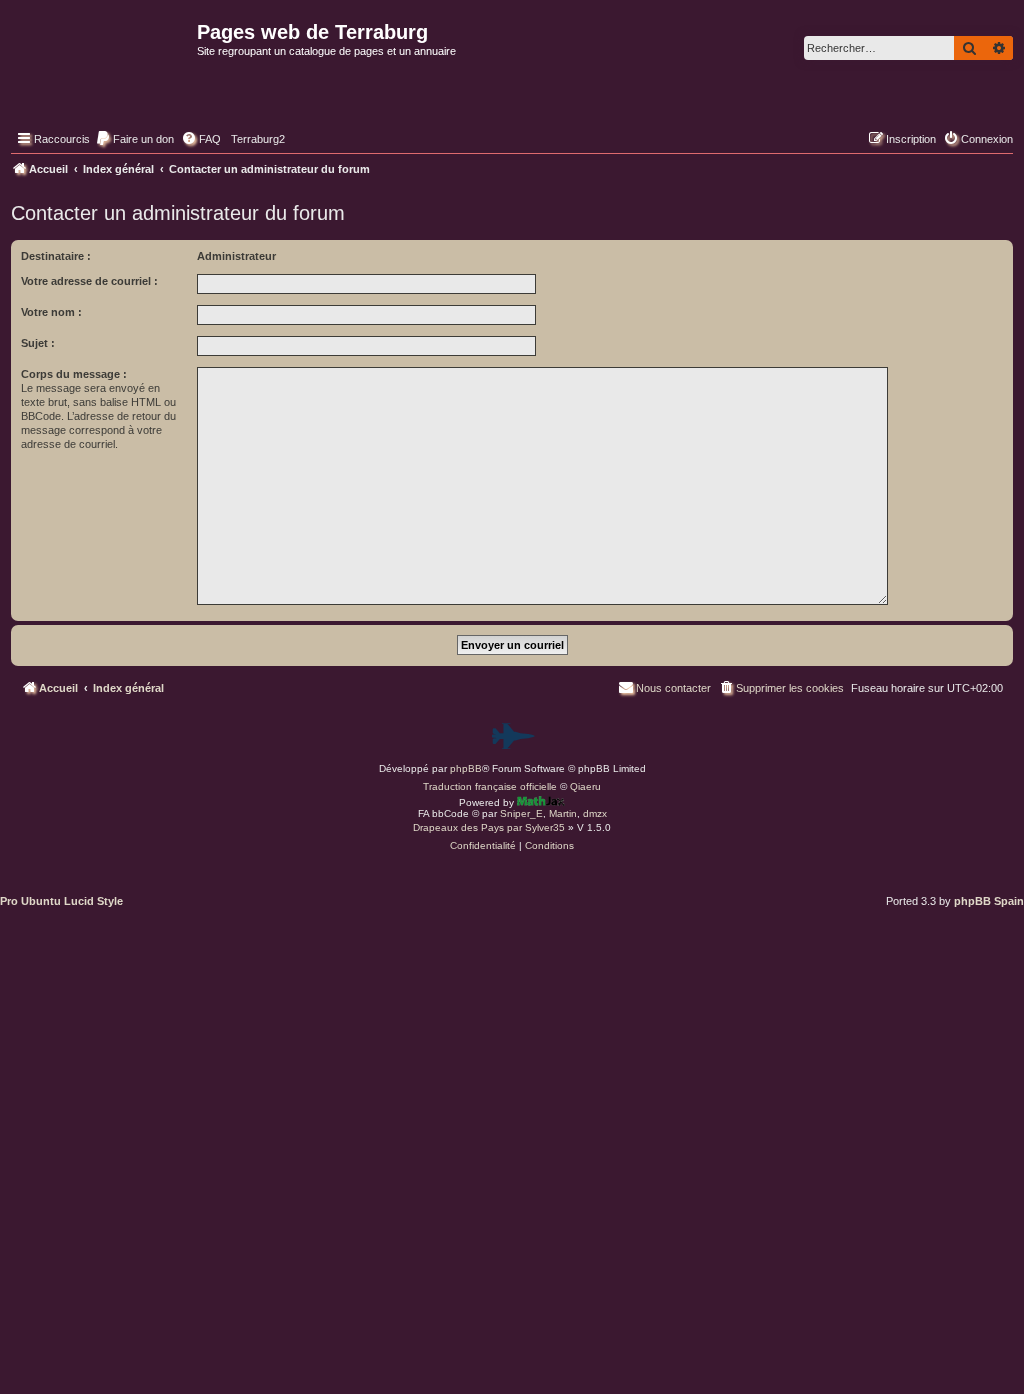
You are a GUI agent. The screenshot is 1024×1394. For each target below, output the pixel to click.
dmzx (595, 813)
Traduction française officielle (490, 786)
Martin (563, 813)
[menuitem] (134, 139)
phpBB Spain (989, 901)
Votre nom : (51, 312)
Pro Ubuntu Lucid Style (61, 901)
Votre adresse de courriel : (89, 281)
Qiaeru (585, 786)
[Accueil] (101, 76)
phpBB (466, 768)
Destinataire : (56, 256)
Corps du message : (74, 374)
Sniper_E (521, 813)
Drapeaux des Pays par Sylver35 (489, 827)
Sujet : (38, 343)
